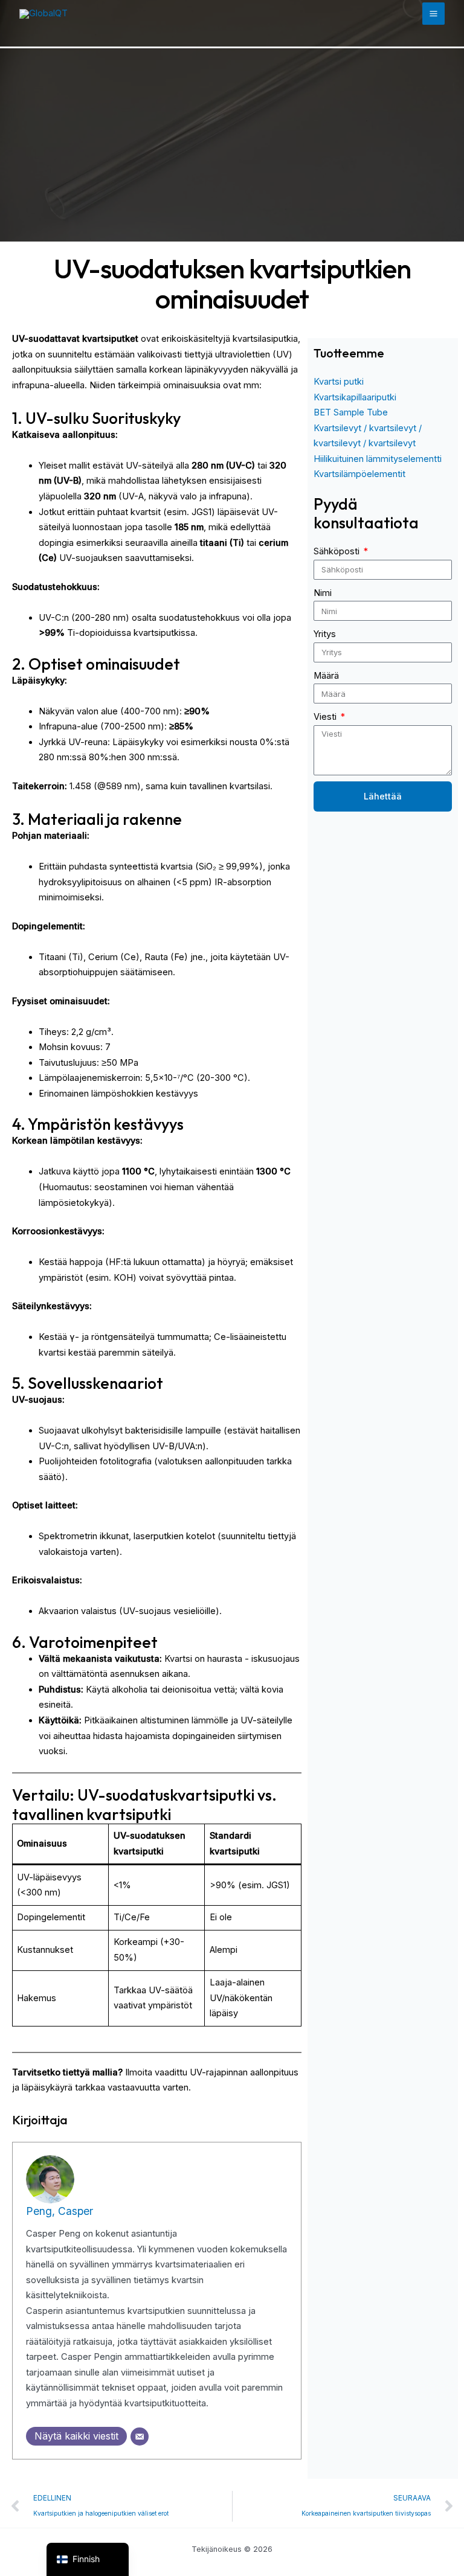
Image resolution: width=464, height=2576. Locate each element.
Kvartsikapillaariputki (355, 397)
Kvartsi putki (339, 382)
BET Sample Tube (351, 412)
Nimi (323, 593)
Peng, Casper (60, 2211)
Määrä (326, 676)
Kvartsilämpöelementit (359, 474)
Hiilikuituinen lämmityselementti (378, 459)
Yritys (325, 634)
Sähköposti (338, 551)
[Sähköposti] (140, 2437)
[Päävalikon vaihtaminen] (433, 14)
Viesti (326, 717)
